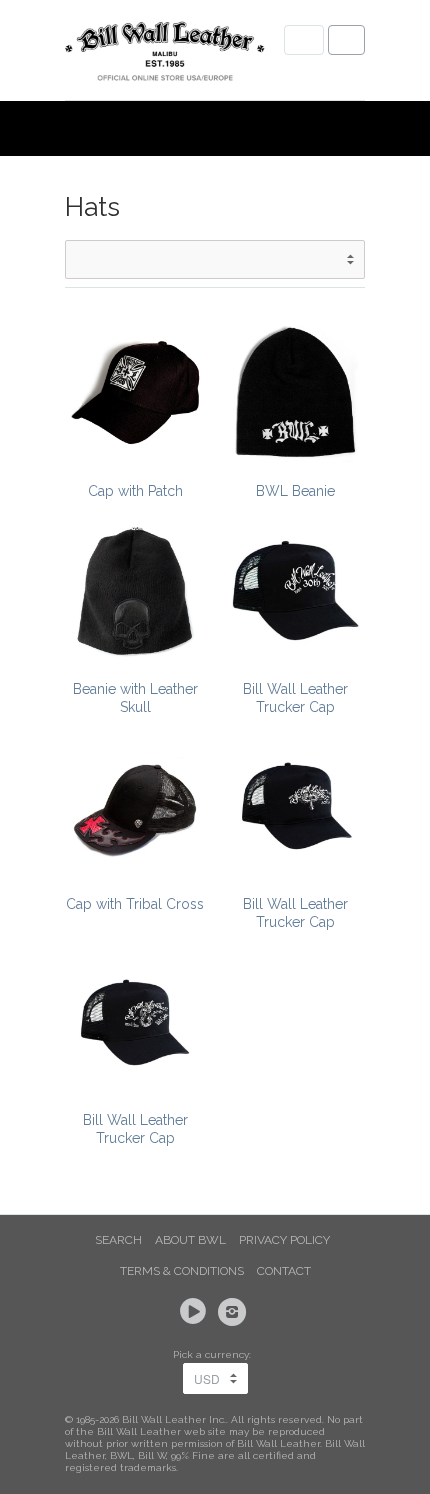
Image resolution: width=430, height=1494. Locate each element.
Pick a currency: (215, 1354)
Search (118, 1240)
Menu (304, 40)
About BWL (190, 1240)
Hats (92, 207)
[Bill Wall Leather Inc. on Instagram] (235, 1312)
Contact (284, 1271)
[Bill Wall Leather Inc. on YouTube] (196, 1312)
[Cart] (346, 40)
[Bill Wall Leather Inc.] (165, 55)
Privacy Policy (284, 1240)
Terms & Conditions (182, 1271)
